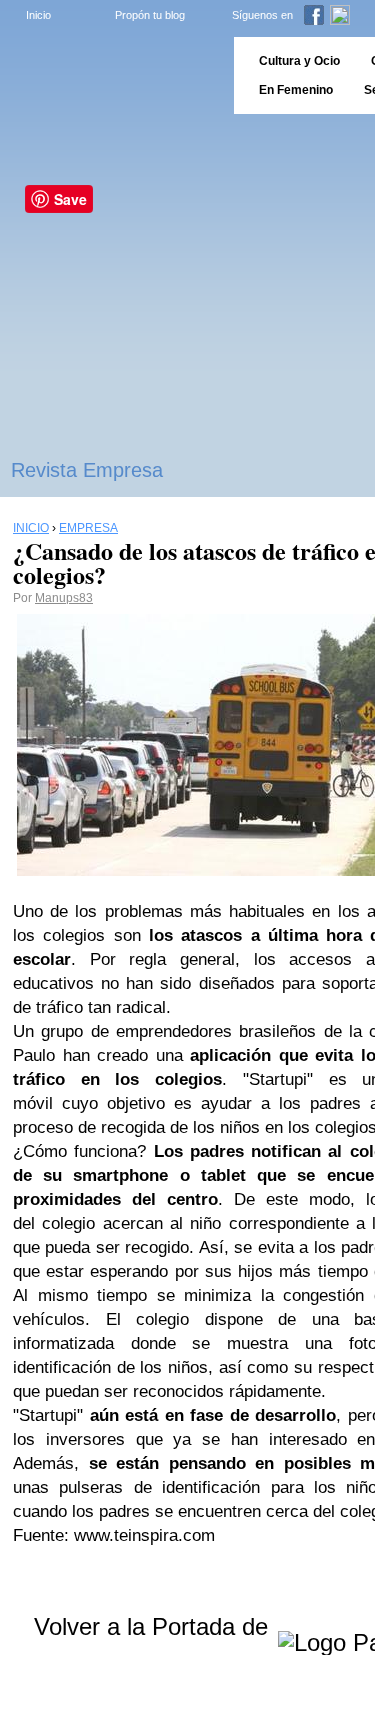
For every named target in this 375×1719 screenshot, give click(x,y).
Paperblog (110, 75)
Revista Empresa (87, 470)
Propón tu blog (150, 15)
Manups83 (64, 598)
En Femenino (296, 90)
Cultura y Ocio (299, 61)
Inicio (38, 15)
